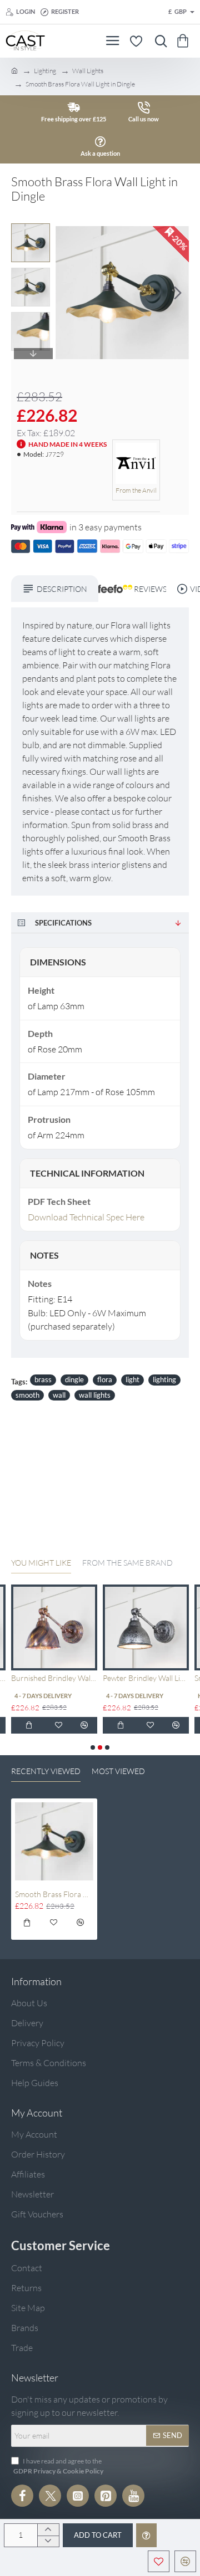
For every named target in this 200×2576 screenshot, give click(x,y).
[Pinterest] (106, 2496)
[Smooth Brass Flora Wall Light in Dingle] (54, 1841)
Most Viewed (118, 1771)
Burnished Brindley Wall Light (54, 1678)
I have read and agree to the (58, 2466)
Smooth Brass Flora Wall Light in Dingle (54, 1894)
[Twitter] (50, 2496)
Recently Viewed (46, 1771)
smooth (27, 1395)
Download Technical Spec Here (86, 1217)
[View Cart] (185, 41)
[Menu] (112, 41)
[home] (14, 70)
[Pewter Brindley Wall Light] (146, 1627)
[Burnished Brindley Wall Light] (54, 1627)
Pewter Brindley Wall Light (146, 1678)
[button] (67, 293)
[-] (48, 2541)
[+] (48, 2530)
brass (43, 1379)
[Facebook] (22, 2496)
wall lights (95, 1395)
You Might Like (41, 1563)
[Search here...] (158, 41)
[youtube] (133, 2496)
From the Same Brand (127, 1563)
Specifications (63, 923)
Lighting (45, 71)
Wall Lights (88, 71)
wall (59, 1395)
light (132, 1379)
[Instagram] (78, 2496)
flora (105, 1379)
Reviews (146, 589)
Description (62, 589)
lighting (164, 1379)
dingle (74, 1379)
